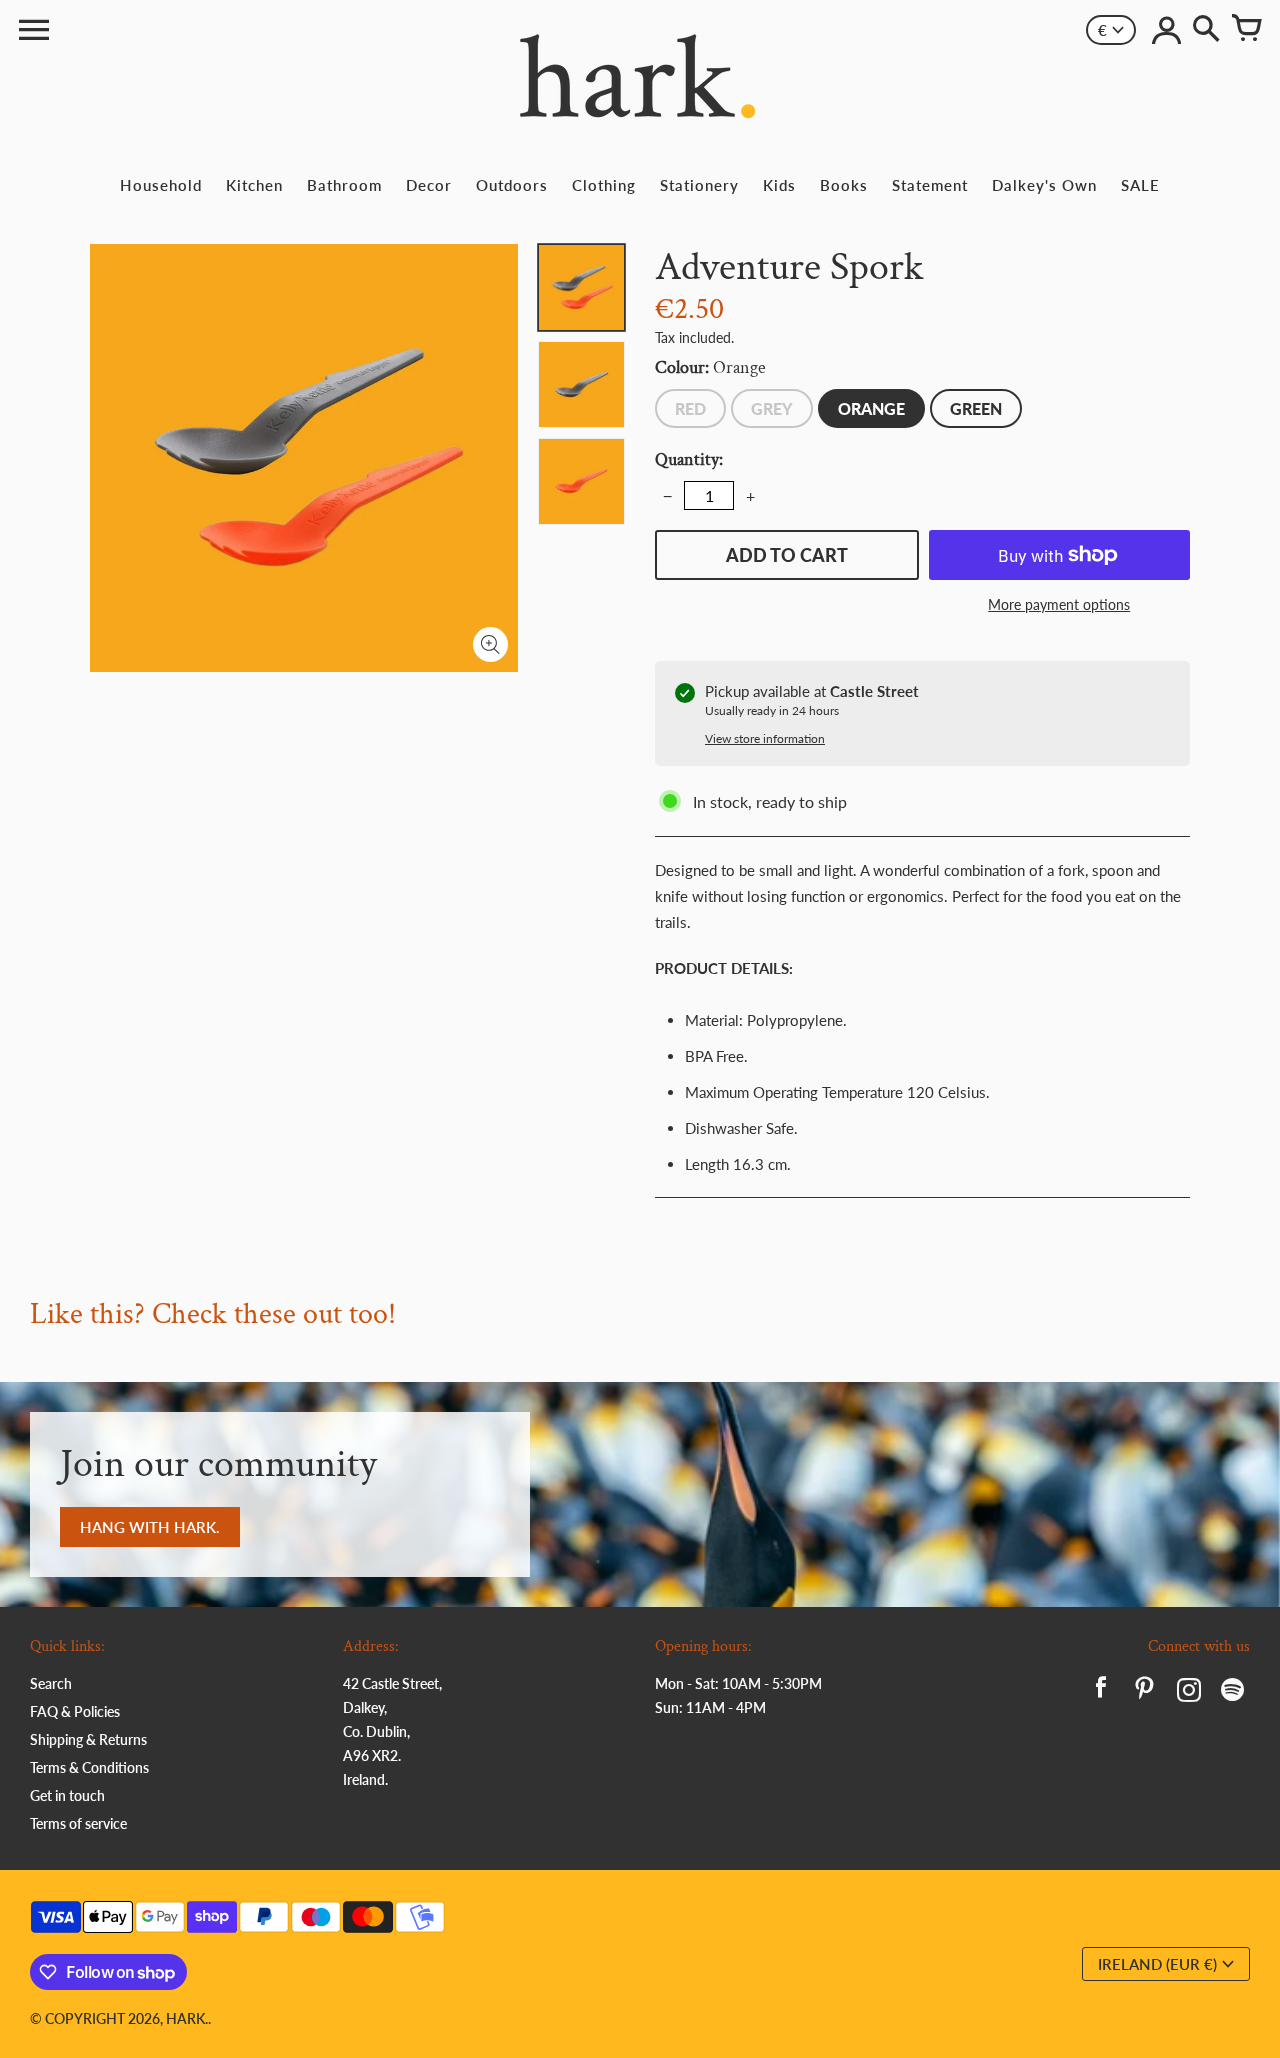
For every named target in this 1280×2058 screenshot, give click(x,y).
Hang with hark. (150, 1527)
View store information (765, 738)
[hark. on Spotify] (1233, 1692)
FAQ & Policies (75, 1711)
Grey (772, 408)
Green (976, 408)
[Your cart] (1246, 30)
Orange (871, 408)
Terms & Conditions (89, 1767)
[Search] (1206, 30)
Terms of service (78, 1823)
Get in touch (67, 1795)
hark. (187, 2018)
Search (51, 1683)
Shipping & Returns (88, 1739)
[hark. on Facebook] (1101, 1692)
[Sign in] (1166, 30)
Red (690, 408)
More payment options (1059, 604)
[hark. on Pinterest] (1145, 1692)
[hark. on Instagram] (1189, 1692)
